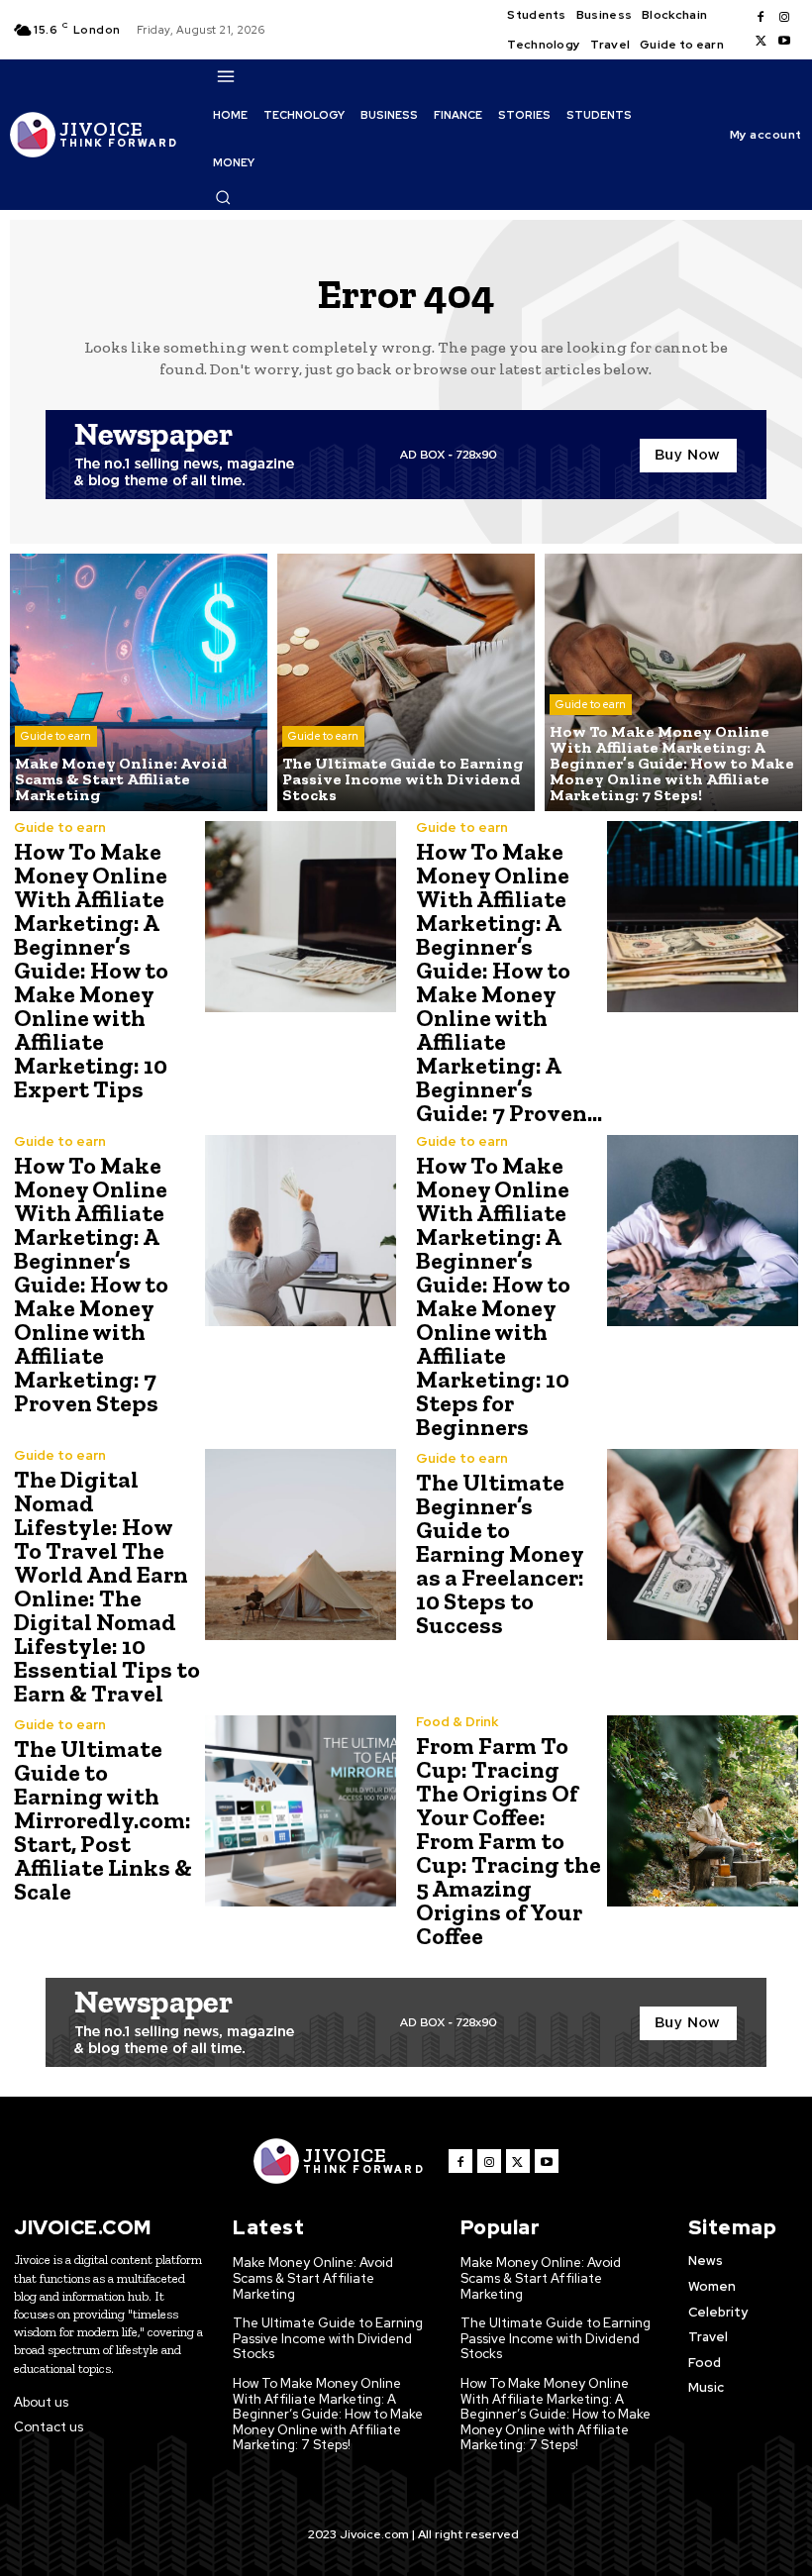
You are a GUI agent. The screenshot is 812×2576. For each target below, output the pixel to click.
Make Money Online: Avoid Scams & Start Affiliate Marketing (313, 2278)
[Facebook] (761, 18)
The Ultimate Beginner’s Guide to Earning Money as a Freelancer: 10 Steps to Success (500, 1553)
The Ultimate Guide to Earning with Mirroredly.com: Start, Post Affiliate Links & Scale (103, 1820)
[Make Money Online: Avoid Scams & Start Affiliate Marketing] (139, 682)
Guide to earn (56, 736)
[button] (223, 197)
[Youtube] (784, 42)
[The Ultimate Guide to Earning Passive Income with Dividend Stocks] (406, 682)
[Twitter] (761, 42)
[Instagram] (784, 18)
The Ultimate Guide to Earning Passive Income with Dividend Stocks (328, 2338)
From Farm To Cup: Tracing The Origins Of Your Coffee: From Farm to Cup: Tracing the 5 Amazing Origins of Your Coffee (508, 1841)
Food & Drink (457, 1722)
